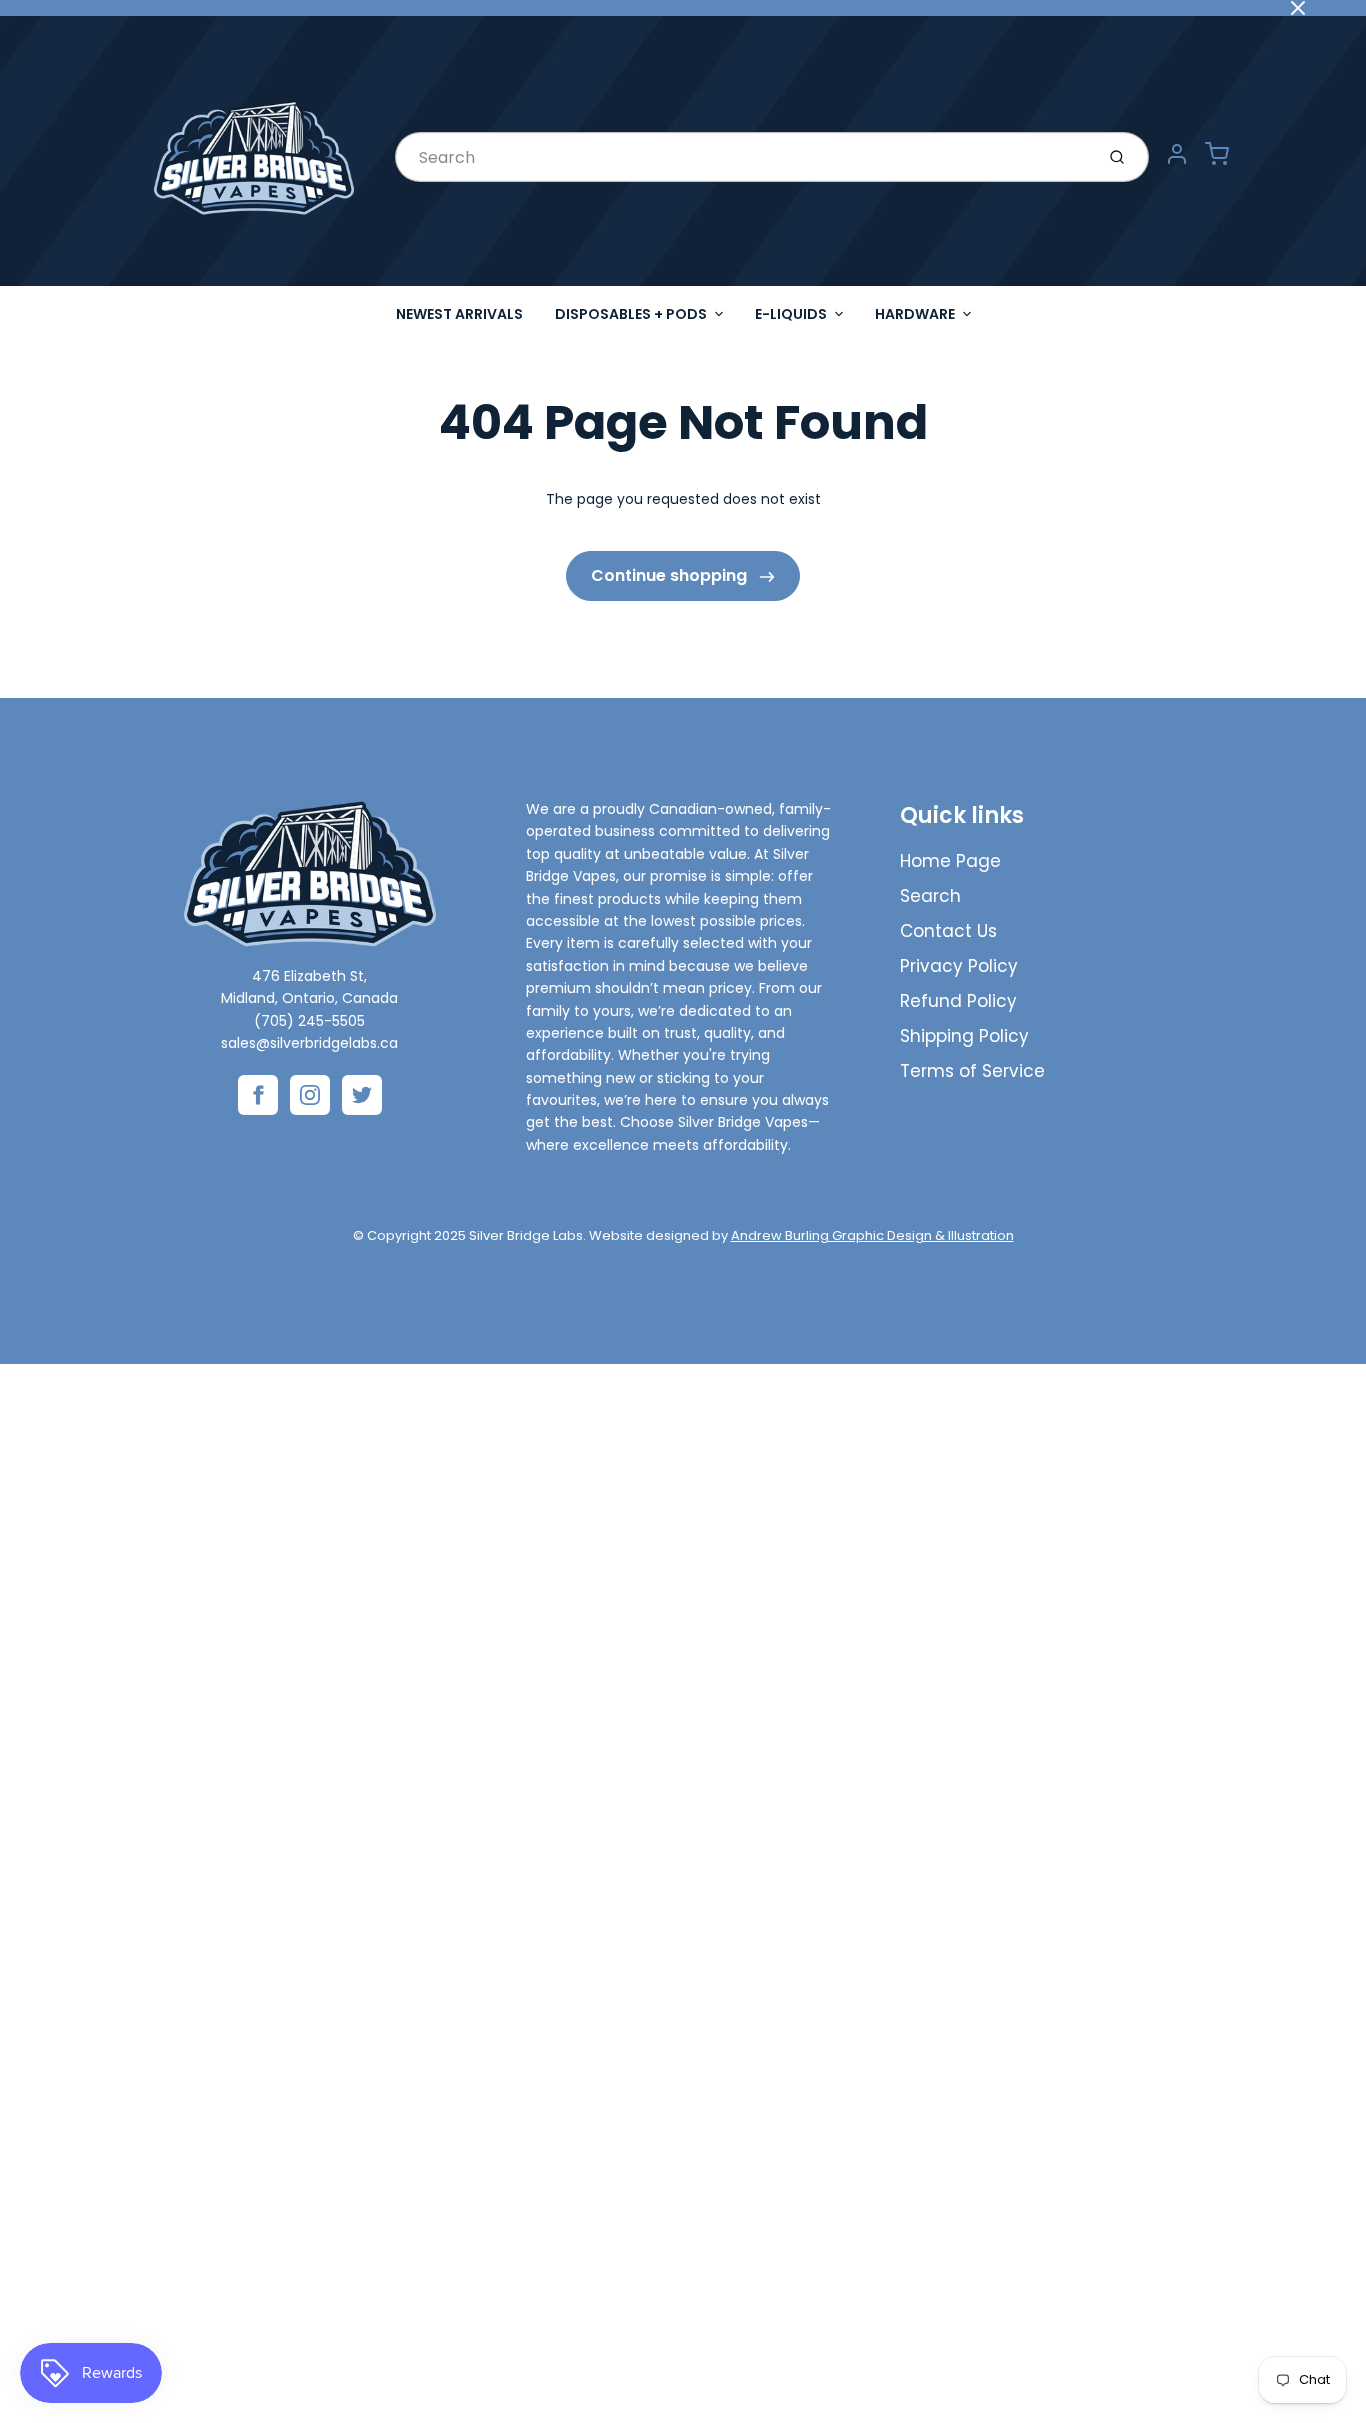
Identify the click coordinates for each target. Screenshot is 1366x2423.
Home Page (950, 861)
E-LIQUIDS (791, 314)
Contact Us (948, 931)
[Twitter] (362, 1095)
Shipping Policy (964, 1036)
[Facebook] (258, 1095)
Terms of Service (972, 1071)
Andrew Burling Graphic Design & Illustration (872, 1235)
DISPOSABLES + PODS (631, 314)
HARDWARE (915, 314)
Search (930, 896)
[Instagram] (310, 1095)
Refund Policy (958, 1001)
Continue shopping (671, 575)
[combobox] (742, 157)
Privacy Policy (959, 966)
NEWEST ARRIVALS (459, 314)
